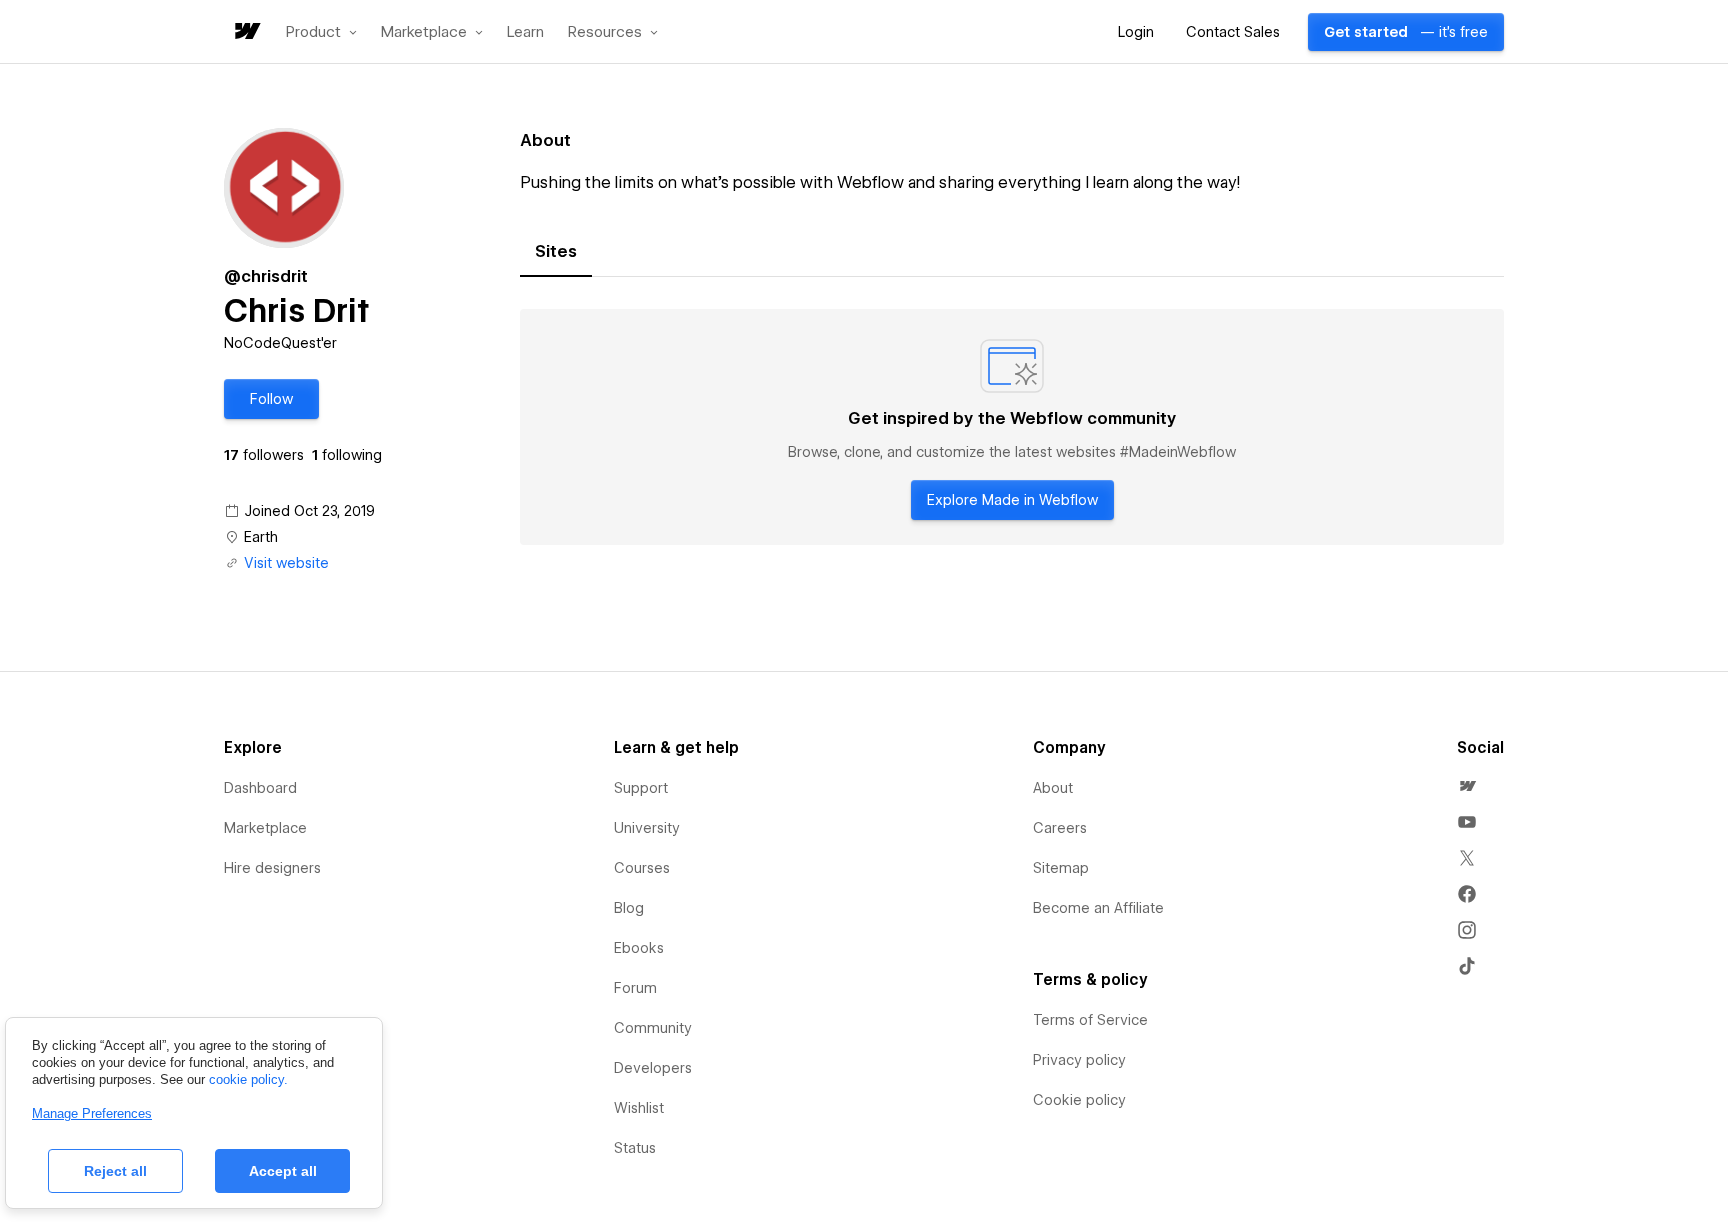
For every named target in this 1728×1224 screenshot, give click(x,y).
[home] (246, 32)
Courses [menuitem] (642, 868)
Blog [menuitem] (629, 908)
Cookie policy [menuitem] (1079, 1100)
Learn (525, 32)
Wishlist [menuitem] (639, 1108)
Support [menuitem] (641, 788)
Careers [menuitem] (1060, 828)
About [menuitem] (1053, 788)
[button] (321, 32)
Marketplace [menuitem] (265, 828)
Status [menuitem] (635, 1148)
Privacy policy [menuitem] (1079, 1060)
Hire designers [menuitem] (272, 868)
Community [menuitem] (653, 1028)
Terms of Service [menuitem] (1090, 1020)
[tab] (556, 252)
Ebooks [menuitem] (639, 948)
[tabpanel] (1012, 427)
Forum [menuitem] (635, 988)
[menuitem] (1467, 786)
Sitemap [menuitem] (1061, 868)
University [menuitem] (647, 828)
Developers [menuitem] (653, 1068)
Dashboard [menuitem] (260, 788)
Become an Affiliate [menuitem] (1098, 908)
